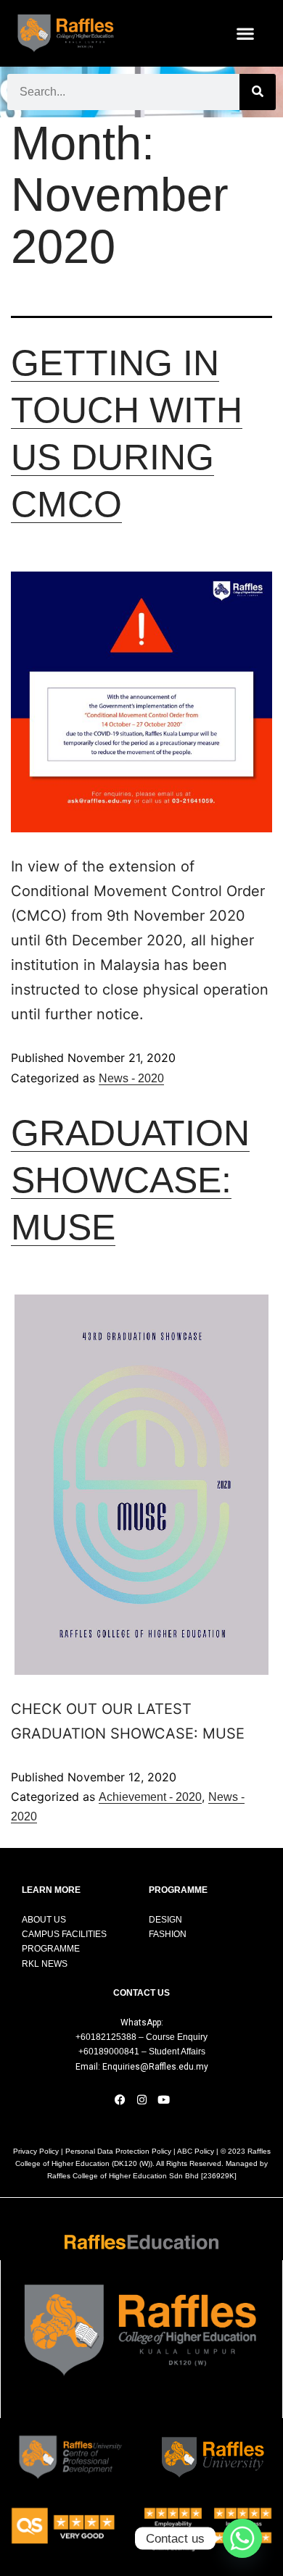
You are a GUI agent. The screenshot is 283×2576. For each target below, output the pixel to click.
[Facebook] (120, 2099)
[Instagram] (141, 2099)
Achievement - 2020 (150, 1797)
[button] (246, 33)
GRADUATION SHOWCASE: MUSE (130, 1180)
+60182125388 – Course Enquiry (141, 2037)
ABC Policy (196, 2151)
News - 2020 (131, 1078)
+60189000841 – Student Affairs (142, 2052)
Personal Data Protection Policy (118, 2151)
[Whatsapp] (242, 2538)
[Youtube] (163, 2099)
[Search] (258, 92)
